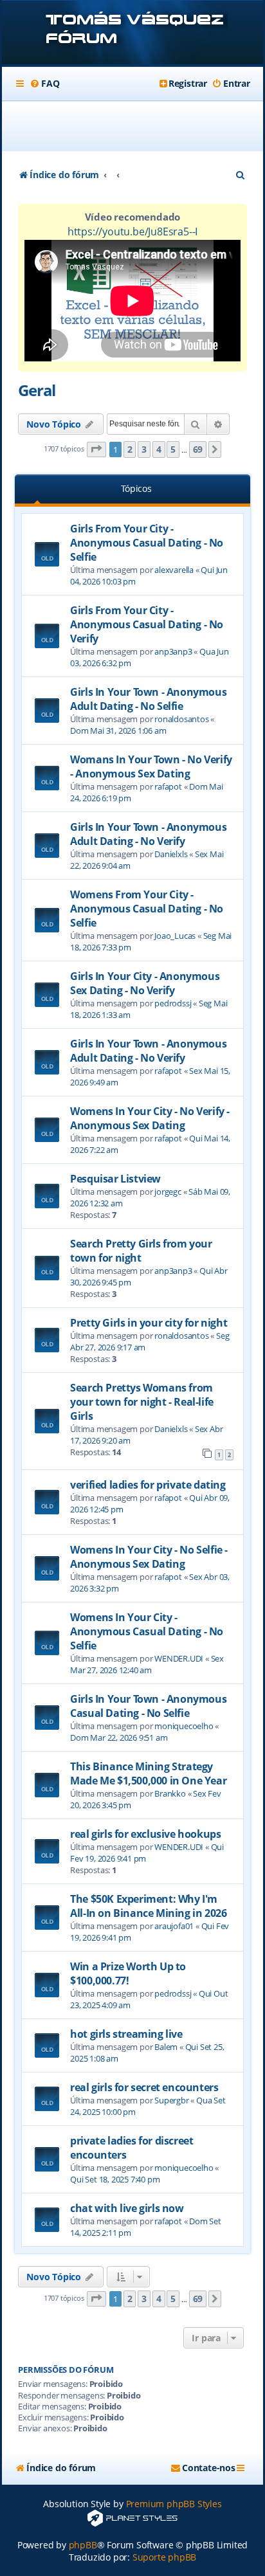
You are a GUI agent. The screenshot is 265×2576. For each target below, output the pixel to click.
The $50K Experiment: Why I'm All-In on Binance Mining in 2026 (148, 1906)
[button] (96, 450)
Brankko (170, 1793)
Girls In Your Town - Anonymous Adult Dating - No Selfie (148, 699)
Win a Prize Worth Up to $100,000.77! (128, 1973)
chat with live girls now (127, 2208)
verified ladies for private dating (148, 1485)
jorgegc (168, 1192)
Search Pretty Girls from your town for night (141, 1251)
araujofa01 (174, 1926)
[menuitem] (44, 84)
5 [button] (173, 449)
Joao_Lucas (175, 936)
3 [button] (144, 449)
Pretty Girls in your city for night (149, 1323)
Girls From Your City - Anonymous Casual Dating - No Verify (147, 624)
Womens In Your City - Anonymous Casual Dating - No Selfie (147, 1631)
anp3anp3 (173, 651)
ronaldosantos (181, 719)
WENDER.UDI (179, 1658)
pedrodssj (173, 1003)
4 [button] (159, 449)
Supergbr (171, 2100)
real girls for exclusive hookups (145, 1834)
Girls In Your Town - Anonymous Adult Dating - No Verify (148, 834)
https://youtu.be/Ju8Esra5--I (132, 231)
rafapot (168, 786)
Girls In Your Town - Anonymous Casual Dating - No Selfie (148, 1706)
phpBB (83, 2545)
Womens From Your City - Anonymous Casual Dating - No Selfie (147, 909)
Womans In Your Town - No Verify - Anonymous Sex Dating (151, 766)
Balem (166, 2047)
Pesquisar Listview (115, 1179)
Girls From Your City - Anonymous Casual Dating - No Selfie (147, 543)
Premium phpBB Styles (174, 2504)
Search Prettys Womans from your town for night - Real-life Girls (142, 1402)
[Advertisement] (140, 126)
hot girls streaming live (126, 2034)
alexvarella (174, 570)
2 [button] (130, 449)
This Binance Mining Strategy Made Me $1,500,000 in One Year (148, 1773)
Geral (37, 390)
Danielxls (171, 854)
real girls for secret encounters (144, 2087)
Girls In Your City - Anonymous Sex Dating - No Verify (145, 983)
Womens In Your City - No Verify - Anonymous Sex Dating (150, 1118)
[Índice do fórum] (132, 34)
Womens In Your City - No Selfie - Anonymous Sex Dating (149, 1557)
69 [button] (198, 449)
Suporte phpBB (164, 2557)
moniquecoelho (184, 1726)
